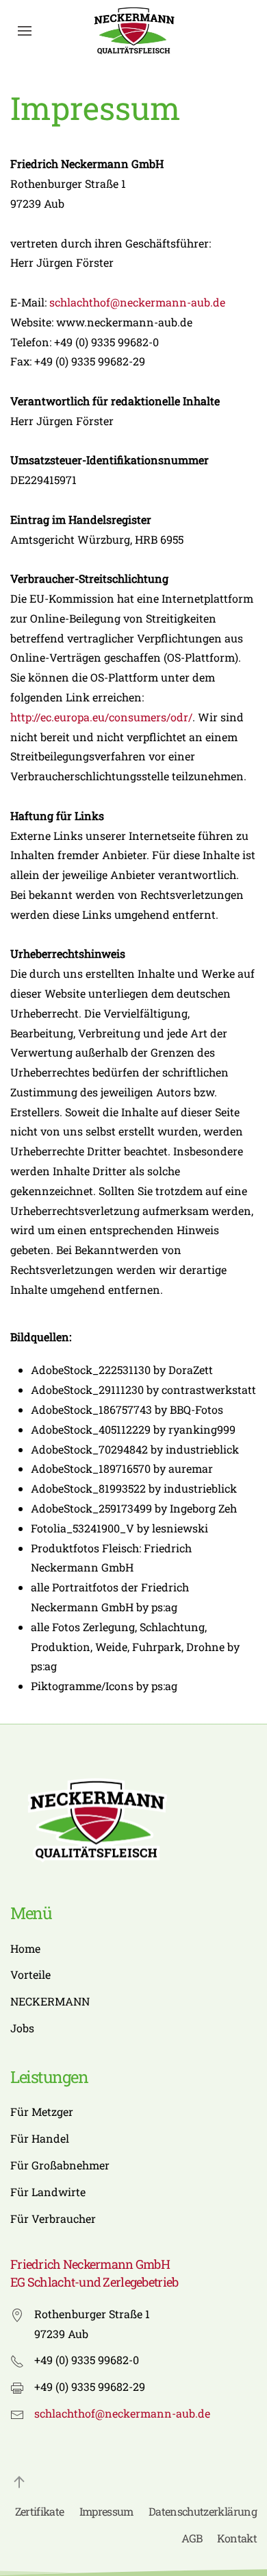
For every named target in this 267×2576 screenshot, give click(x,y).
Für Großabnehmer (60, 2165)
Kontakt (237, 2538)
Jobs (22, 2028)
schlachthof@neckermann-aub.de (137, 302)
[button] (25, 31)
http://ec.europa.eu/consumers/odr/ (101, 717)
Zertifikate (40, 2511)
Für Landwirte (48, 2192)
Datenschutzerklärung (203, 2511)
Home (25, 1948)
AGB (192, 2538)
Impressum (106, 2511)
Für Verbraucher (53, 2218)
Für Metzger (42, 2111)
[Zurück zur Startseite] (133, 31)
